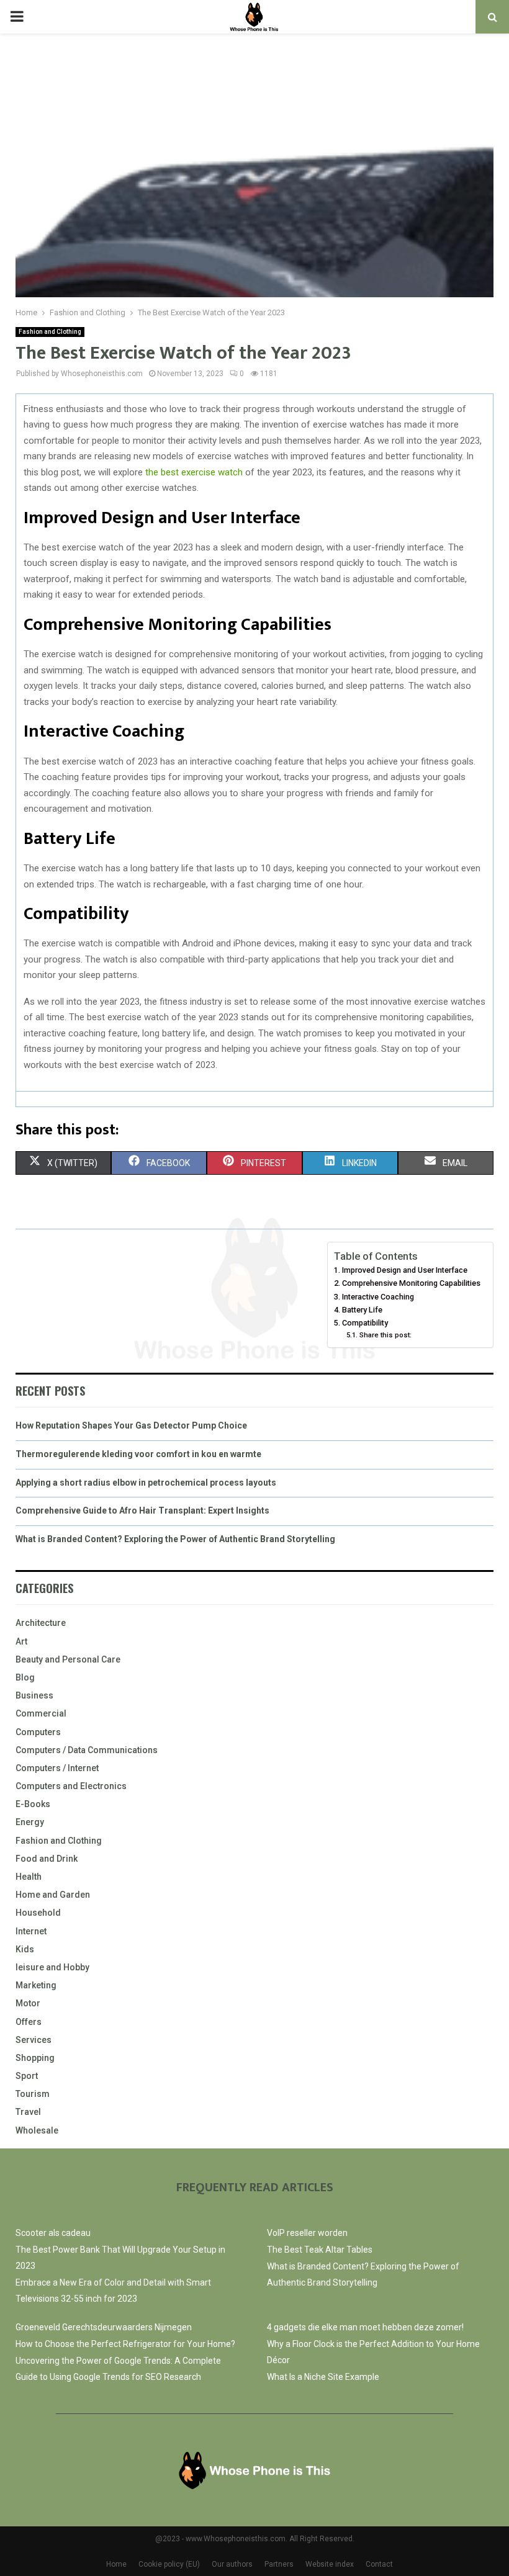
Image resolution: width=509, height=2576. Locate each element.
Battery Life (362, 1310)
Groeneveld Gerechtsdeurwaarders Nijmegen (104, 2327)
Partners (279, 2564)
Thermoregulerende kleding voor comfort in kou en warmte (138, 1454)
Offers (29, 2022)
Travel (28, 2112)
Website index (330, 2564)
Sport (27, 2076)
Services (34, 2040)
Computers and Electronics (71, 1786)
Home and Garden (53, 1895)
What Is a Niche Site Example (323, 2377)
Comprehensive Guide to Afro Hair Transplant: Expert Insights (142, 1510)
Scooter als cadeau (53, 2233)
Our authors (232, 2564)
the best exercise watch (194, 472)
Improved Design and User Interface (405, 1270)
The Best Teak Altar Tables (320, 2250)
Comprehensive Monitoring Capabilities (411, 1283)
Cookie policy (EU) (169, 2564)
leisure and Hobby (52, 1967)
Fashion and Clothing (50, 332)
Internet (31, 1931)
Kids (25, 1949)
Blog (25, 1677)
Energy (30, 1822)
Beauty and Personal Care (68, 1659)
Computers (38, 1732)
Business (34, 1695)
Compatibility (365, 1323)
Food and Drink (47, 1859)
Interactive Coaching (378, 1297)
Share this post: (385, 1335)
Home (116, 2564)
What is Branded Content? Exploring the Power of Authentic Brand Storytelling (175, 1539)
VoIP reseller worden (307, 2233)
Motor (28, 2003)
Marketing (36, 1985)
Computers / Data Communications (87, 1750)
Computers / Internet (57, 1768)
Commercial (41, 1713)
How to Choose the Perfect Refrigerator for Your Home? (125, 2344)
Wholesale (37, 2130)
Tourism (33, 2094)
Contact (379, 2564)
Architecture (41, 1623)
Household (38, 1913)
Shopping (35, 2058)
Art (21, 1641)
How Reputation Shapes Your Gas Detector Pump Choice (131, 1425)
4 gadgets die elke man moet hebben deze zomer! (365, 2327)
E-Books (33, 1804)
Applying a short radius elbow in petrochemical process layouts (146, 1483)
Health (29, 1877)
